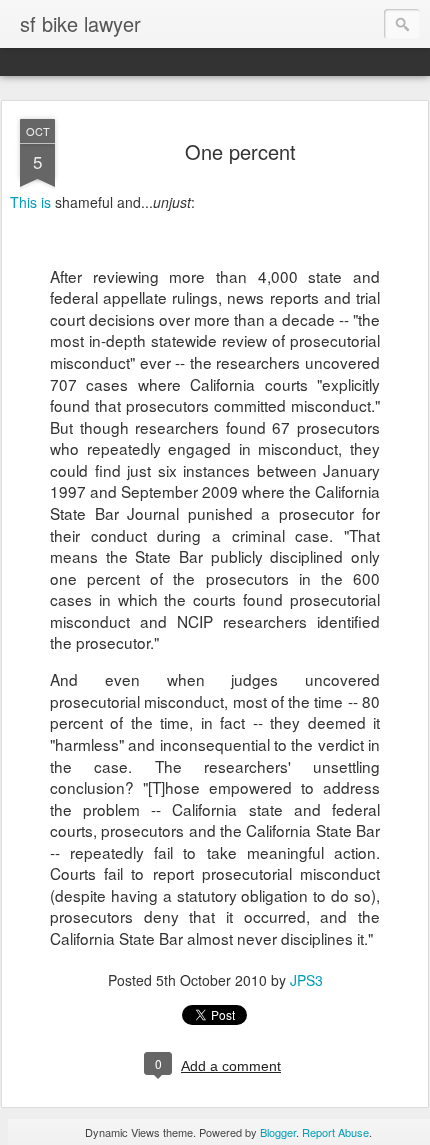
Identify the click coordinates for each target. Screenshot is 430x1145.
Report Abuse (335, 1132)
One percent (240, 151)
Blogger (278, 1132)
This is (30, 202)
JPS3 (306, 980)
